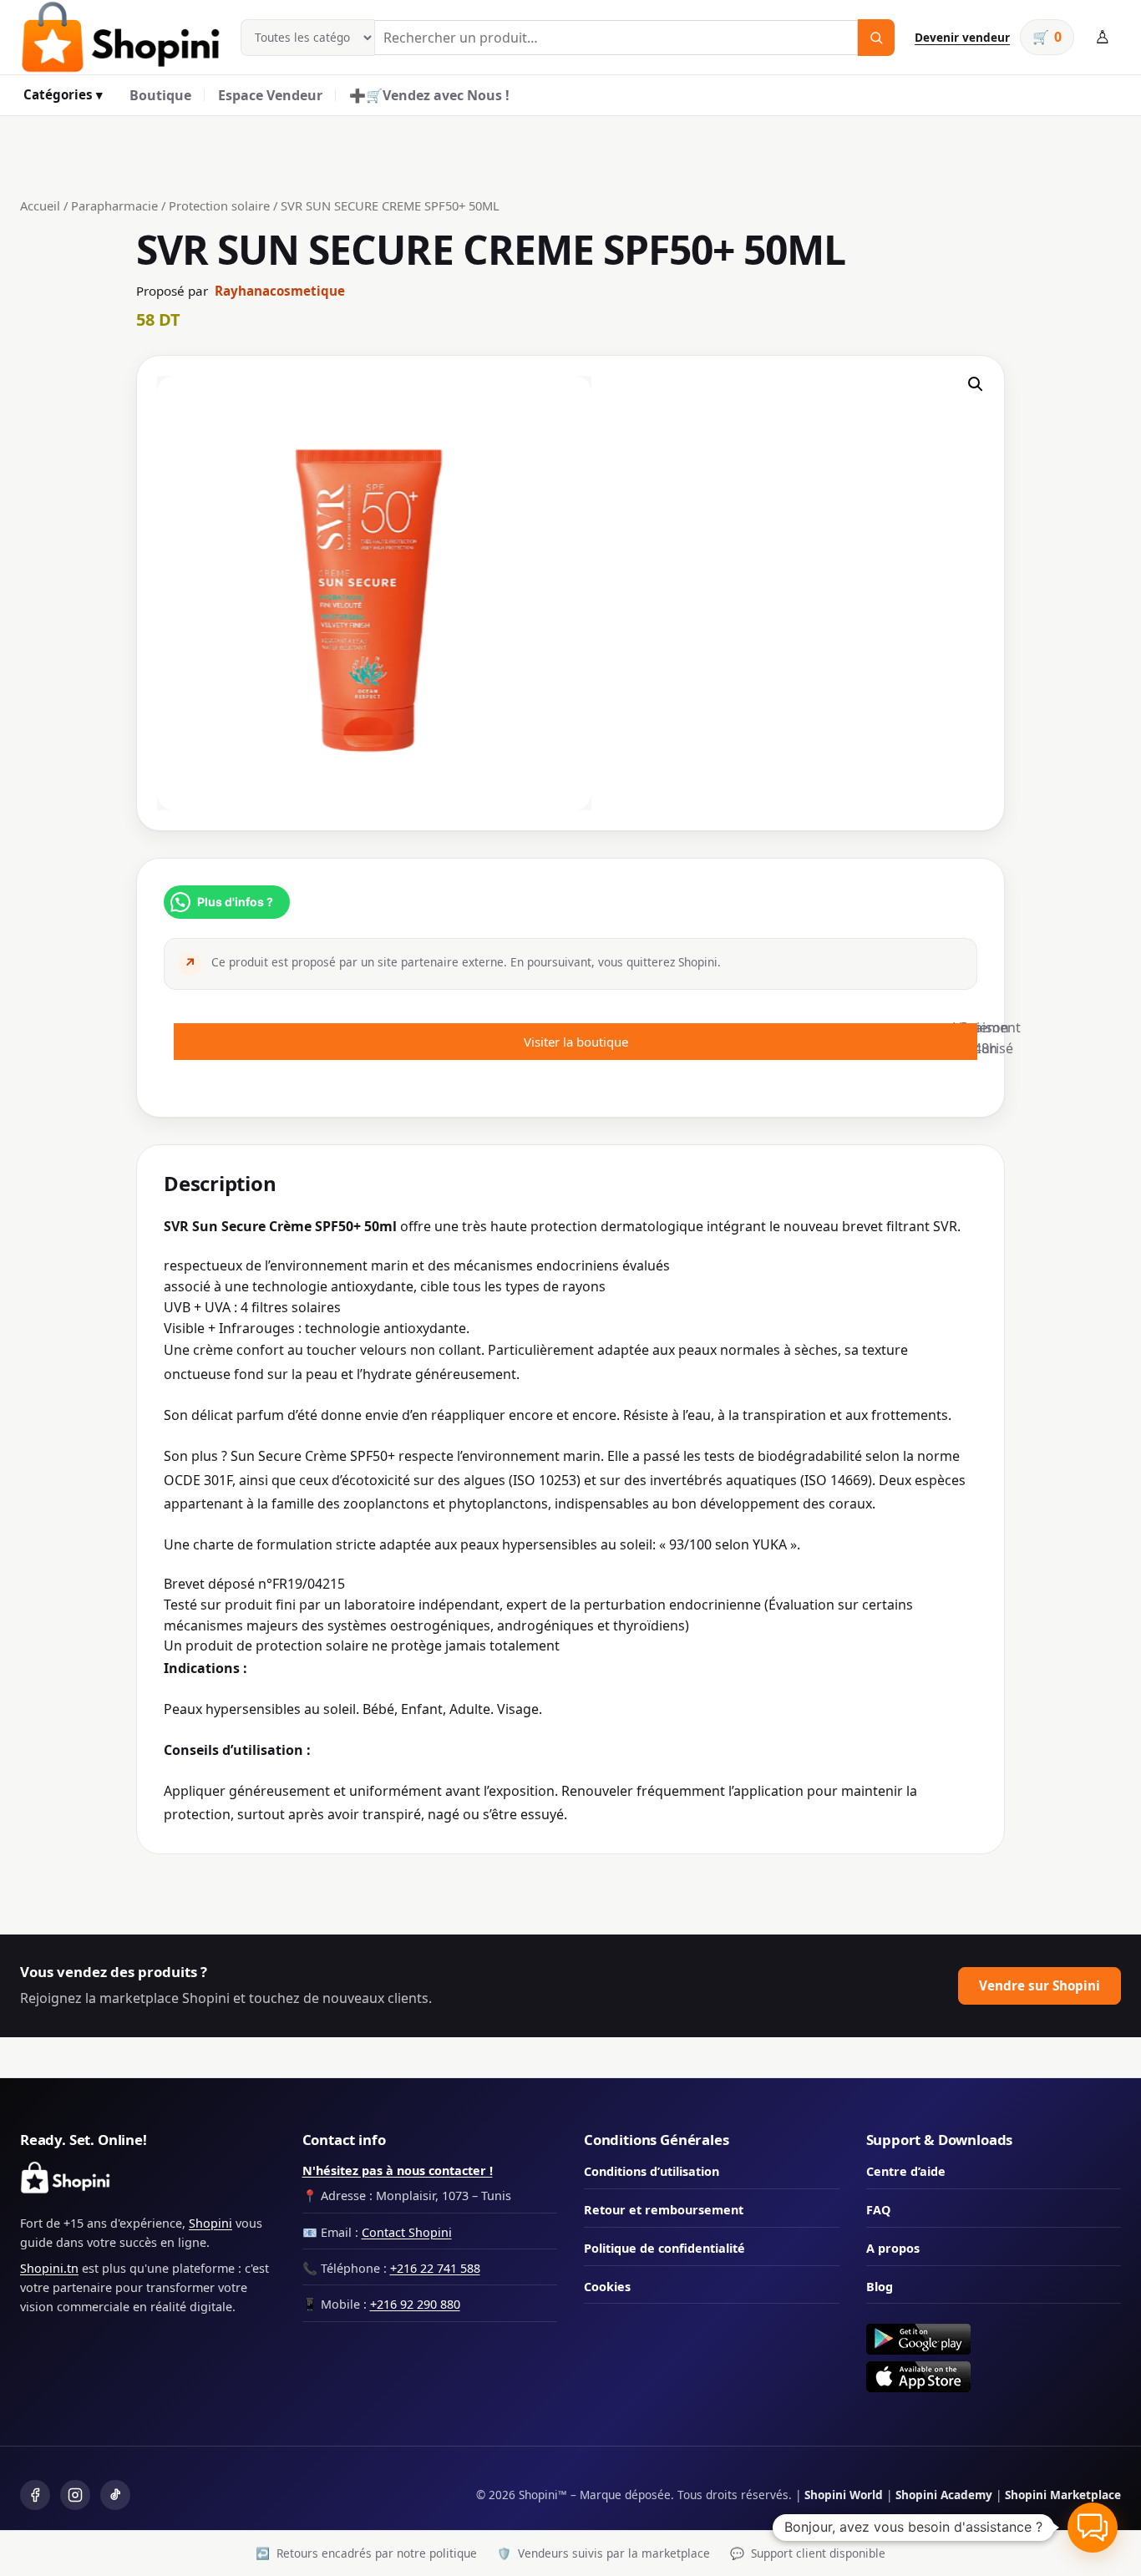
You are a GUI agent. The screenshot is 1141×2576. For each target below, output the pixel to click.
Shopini (210, 2223)
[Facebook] (35, 2495)
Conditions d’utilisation (652, 2171)
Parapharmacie (114, 205)
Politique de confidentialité (664, 2248)
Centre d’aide (906, 2171)
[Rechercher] (876, 38)
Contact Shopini (407, 2232)
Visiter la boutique (576, 1042)
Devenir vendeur (962, 37)
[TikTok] (115, 2495)
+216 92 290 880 (415, 2304)
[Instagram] (75, 2495)
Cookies (607, 2287)
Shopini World (844, 2495)
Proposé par (241, 291)
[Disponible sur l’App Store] (994, 2377)
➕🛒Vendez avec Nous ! (429, 95)
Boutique (160, 95)
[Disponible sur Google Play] (994, 2339)
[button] (976, 384)
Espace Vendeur (270, 95)
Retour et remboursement (664, 2210)
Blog (880, 2287)
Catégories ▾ (63, 94)
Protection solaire (219, 205)
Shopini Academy (944, 2495)
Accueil (40, 205)
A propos (893, 2248)
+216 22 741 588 (435, 2268)
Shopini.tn (49, 2268)
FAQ (878, 2210)
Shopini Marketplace (1063, 2495)
